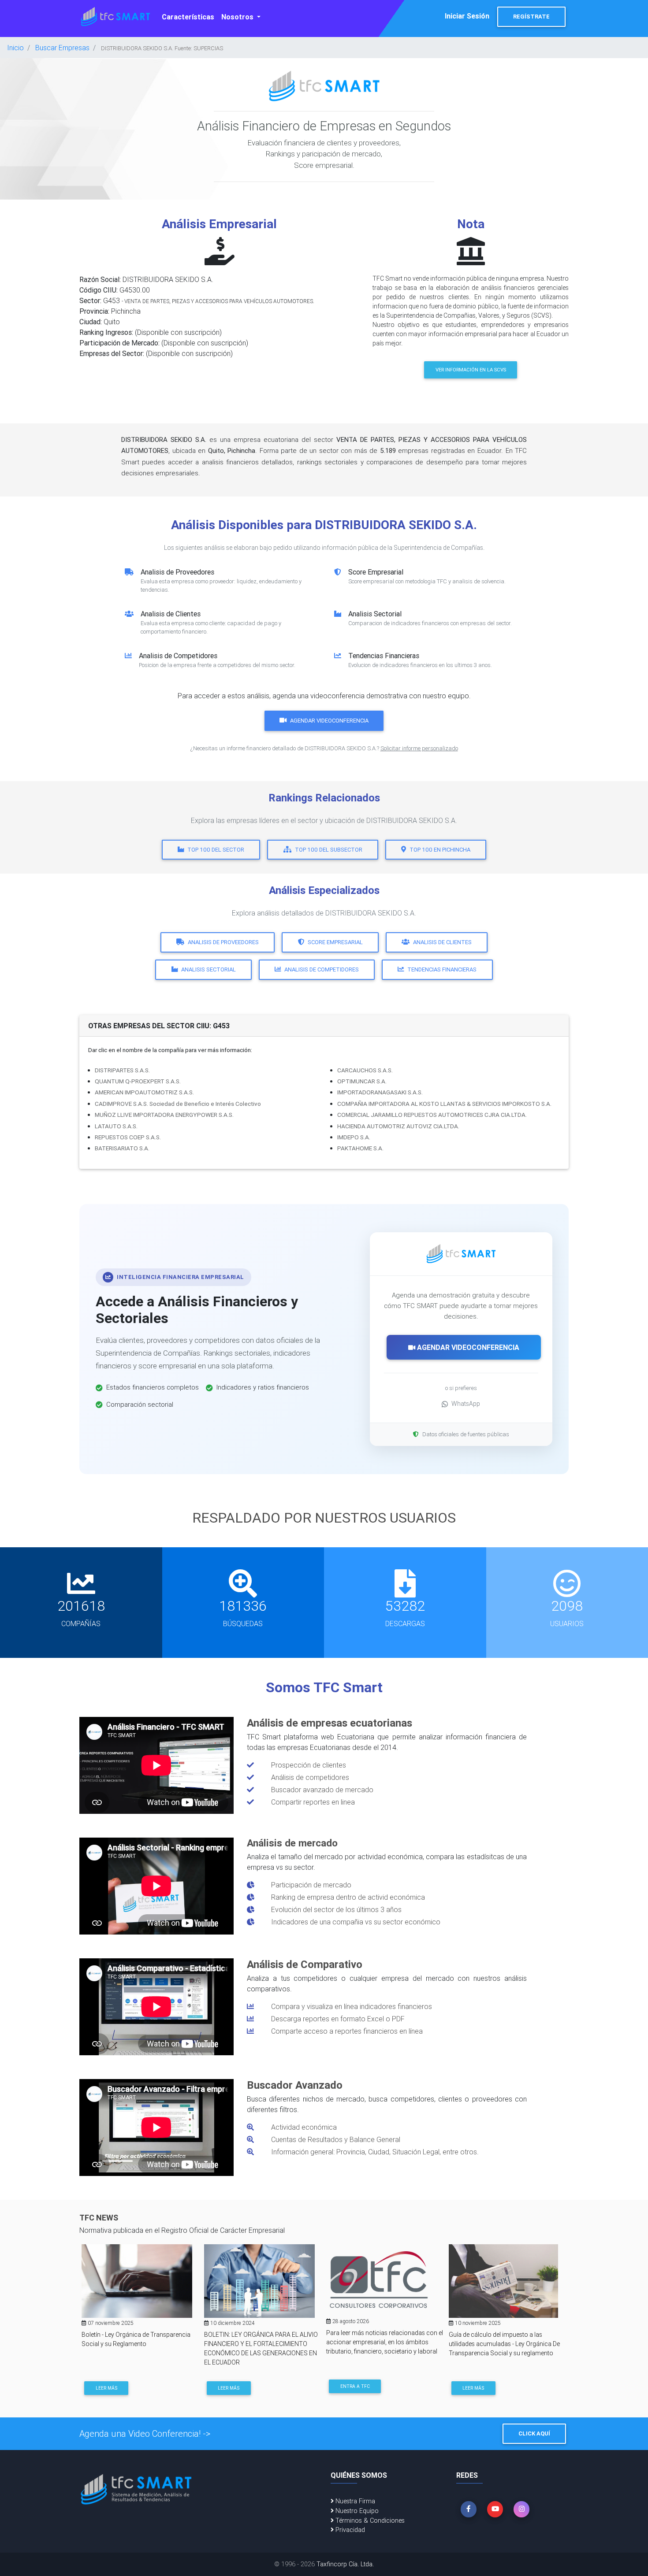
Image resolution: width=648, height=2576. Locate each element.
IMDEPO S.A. (354, 1137)
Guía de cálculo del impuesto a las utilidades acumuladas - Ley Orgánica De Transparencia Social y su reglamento (504, 2344)
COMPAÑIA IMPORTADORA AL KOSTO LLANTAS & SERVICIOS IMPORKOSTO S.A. (444, 1104)
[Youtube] (495, 2509)
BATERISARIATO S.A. (122, 1148)
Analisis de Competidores (322, 969)
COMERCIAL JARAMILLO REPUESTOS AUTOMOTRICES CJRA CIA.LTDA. (432, 1115)
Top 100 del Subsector (329, 850)
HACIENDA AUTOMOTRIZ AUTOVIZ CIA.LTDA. (398, 1126)
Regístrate (531, 17)
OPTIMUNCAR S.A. (362, 1081)
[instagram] (521, 2509)
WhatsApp (466, 1404)
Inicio (15, 48)
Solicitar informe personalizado (419, 748)
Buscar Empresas (62, 48)
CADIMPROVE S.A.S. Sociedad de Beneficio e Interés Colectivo (178, 1104)
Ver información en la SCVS (471, 370)
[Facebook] (469, 2509)
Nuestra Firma (354, 2501)
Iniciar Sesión (467, 16)
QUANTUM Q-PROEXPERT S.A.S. (138, 1081)
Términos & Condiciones (369, 2520)
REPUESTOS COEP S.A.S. (128, 1137)
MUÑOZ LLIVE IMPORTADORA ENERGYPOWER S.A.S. (164, 1115)
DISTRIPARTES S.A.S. (122, 1070)
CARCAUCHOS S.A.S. (365, 1070)
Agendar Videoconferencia (329, 721)
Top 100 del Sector (216, 850)
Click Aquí (534, 2433)
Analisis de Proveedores (223, 942)
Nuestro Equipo (356, 2511)
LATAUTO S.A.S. (116, 1126)
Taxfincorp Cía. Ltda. (345, 2564)
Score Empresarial (335, 942)
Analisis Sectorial (209, 969)
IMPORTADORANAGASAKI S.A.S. (380, 1092)
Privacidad (349, 2530)
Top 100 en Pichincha (440, 850)
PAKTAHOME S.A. (360, 1148)
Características (188, 17)
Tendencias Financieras (442, 969)
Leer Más (106, 2388)
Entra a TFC (355, 2386)
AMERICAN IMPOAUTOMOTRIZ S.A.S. (144, 1092)
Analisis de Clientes (442, 942)
